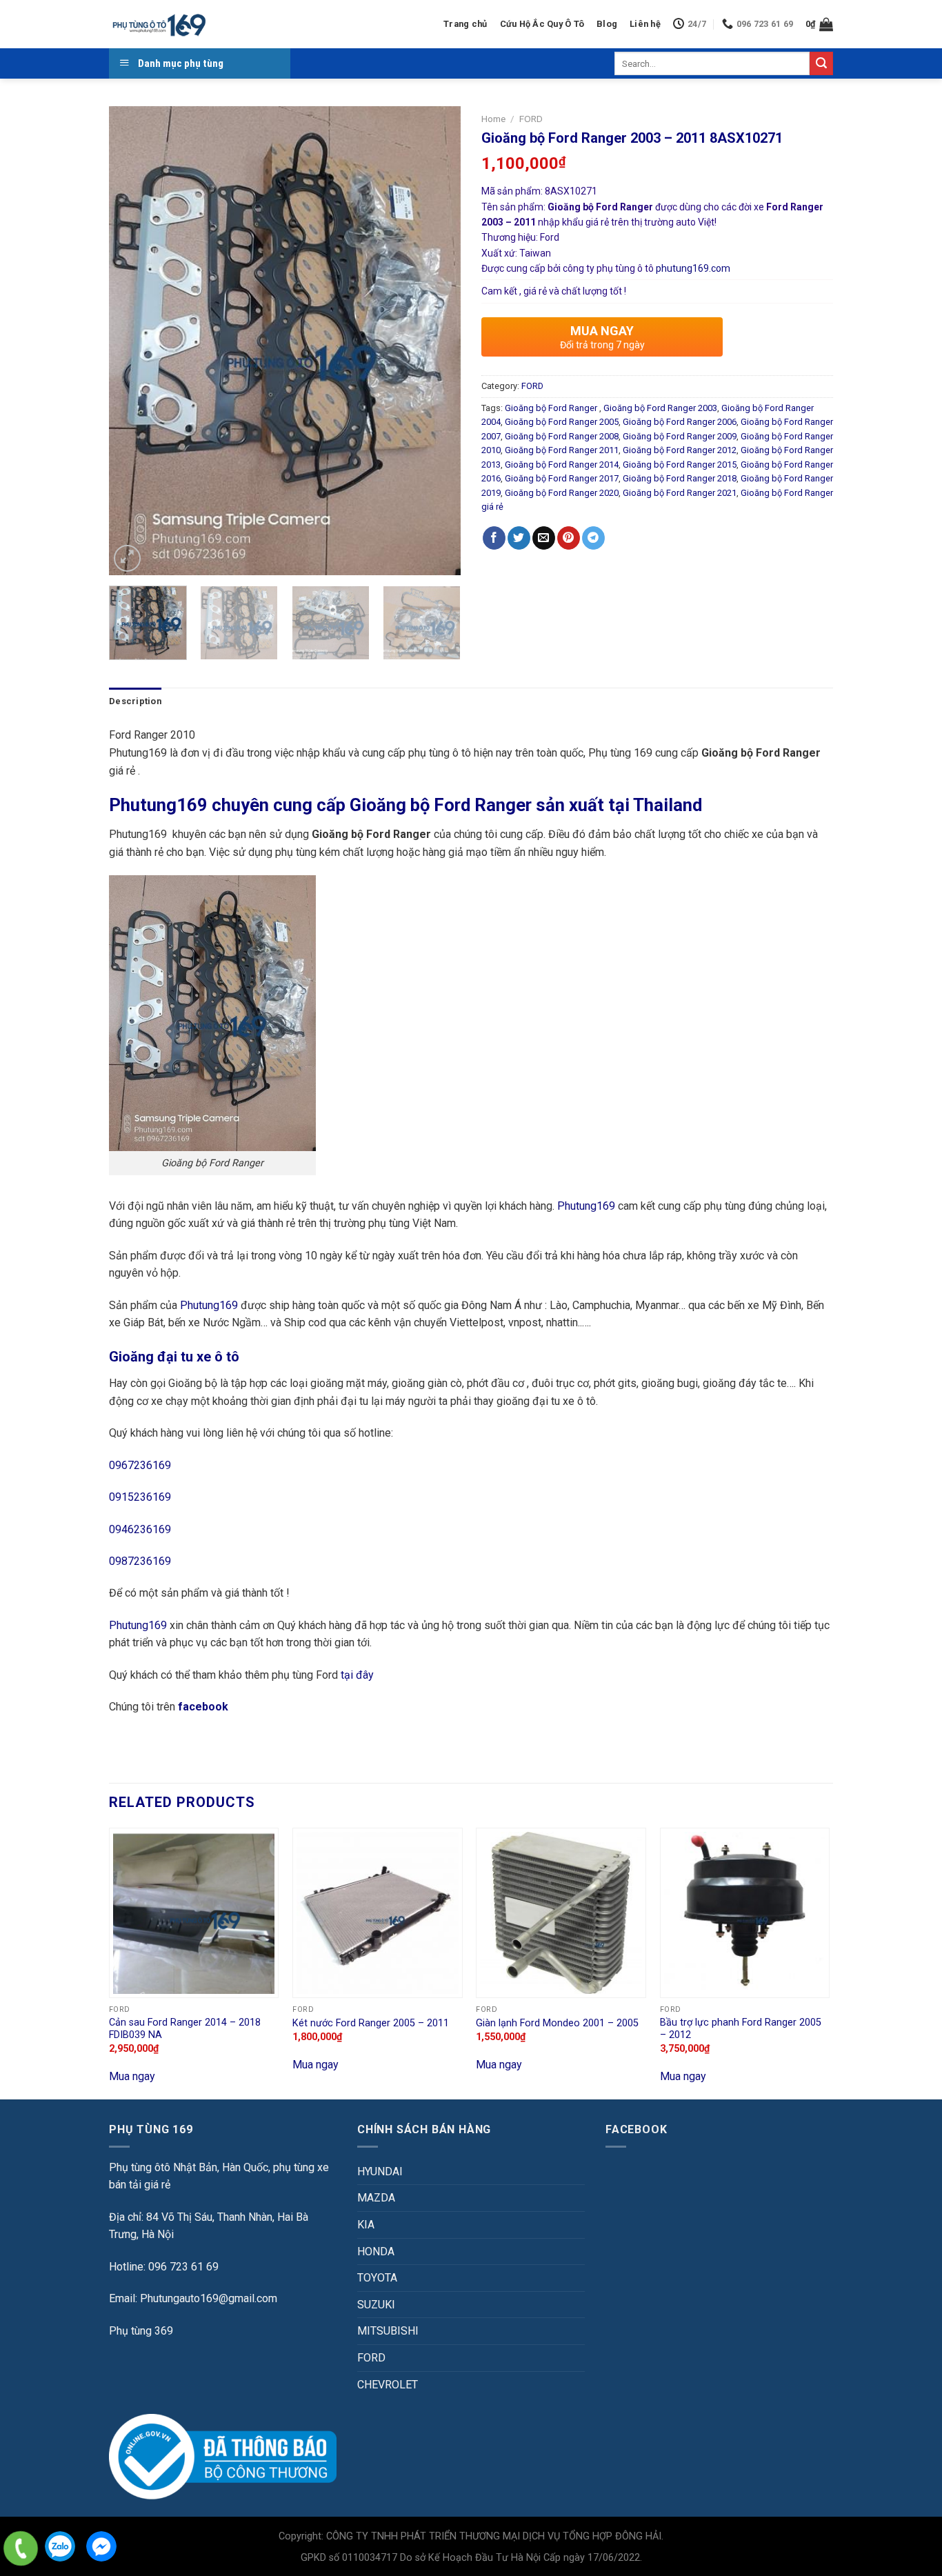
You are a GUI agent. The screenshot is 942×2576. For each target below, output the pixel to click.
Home (493, 119)
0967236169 (140, 1465)
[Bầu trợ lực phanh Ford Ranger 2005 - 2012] (745, 1913)
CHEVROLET (388, 2385)
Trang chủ (465, 24)
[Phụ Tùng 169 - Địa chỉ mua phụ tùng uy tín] (158, 24)
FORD (531, 119)
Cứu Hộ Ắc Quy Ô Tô (542, 24)
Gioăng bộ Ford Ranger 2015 (680, 465)
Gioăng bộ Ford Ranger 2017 (562, 478)
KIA (366, 2225)
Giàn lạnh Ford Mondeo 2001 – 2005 (557, 2023)
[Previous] (133, 341)
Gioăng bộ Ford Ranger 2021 (680, 493)
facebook (204, 1707)
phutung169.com (693, 268)
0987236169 (140, 1561)
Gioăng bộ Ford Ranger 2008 (562, 436)
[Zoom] (127, 558)
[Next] (437, 341)
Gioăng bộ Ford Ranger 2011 (562, 450)
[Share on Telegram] (593, 538)
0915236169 (140, 1497)
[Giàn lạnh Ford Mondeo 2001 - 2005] (561, 1913)
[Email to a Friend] (544, 538)
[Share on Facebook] (494, 538)
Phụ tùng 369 (141, 2331)
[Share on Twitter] (519, 538)
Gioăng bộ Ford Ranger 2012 (680, 450)
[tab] (135, 701)
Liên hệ (645, 24)
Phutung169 (586, 1206)
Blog (607, 24)
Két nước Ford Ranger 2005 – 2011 (371, 2023)
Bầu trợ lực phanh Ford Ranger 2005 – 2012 (741, 2029)
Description (135, 701)
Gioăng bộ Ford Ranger (552, 408)
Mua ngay (132, 2076)
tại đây (357, 1675)
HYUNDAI (380, 2171)
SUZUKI (376, 2305)
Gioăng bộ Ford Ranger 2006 (680, 422)
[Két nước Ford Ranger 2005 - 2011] (378, 1913)
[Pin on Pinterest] (569, 538)
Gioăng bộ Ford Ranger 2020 (562, 493)
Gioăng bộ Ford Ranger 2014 (562, 465)
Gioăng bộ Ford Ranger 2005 (562, 422)
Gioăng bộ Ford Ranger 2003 (660, 408)
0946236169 (140, 1529)
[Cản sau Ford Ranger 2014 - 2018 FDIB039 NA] (194, 1913)
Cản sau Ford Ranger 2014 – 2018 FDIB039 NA (185, 2029)
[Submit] (821, 63)
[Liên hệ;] (21, 2548)
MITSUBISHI (388, 2331)
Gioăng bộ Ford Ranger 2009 (680, 436)
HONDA (376, 2251)
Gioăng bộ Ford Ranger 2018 (680, 478)
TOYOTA (377, 2278)
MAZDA (376, 2198)
